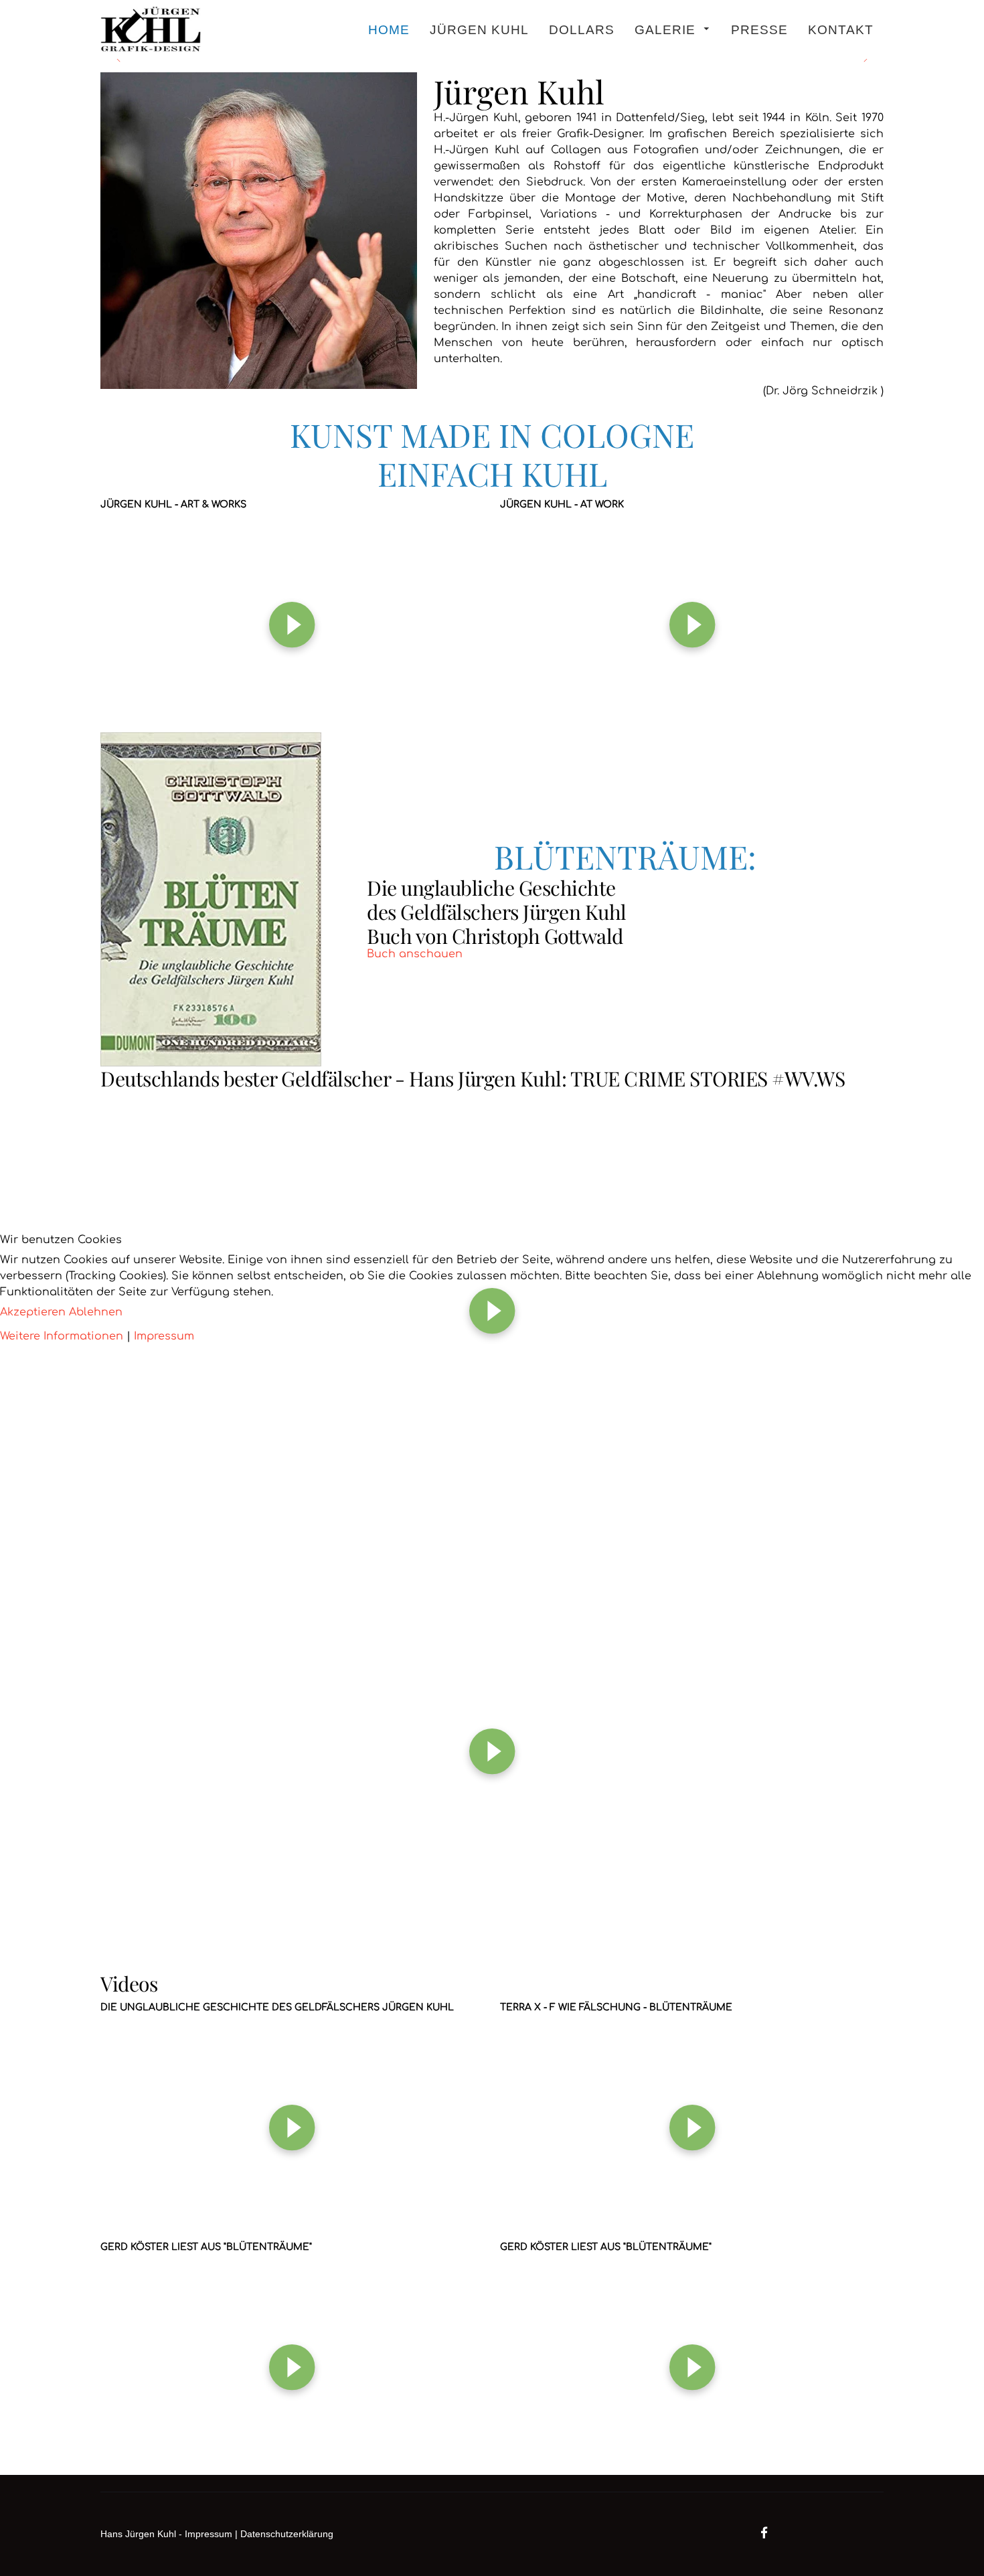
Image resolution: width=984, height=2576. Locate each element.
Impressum (164, 1336)
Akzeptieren (33, 1312)
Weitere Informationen (62, 1336)
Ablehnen (96, 1312)
